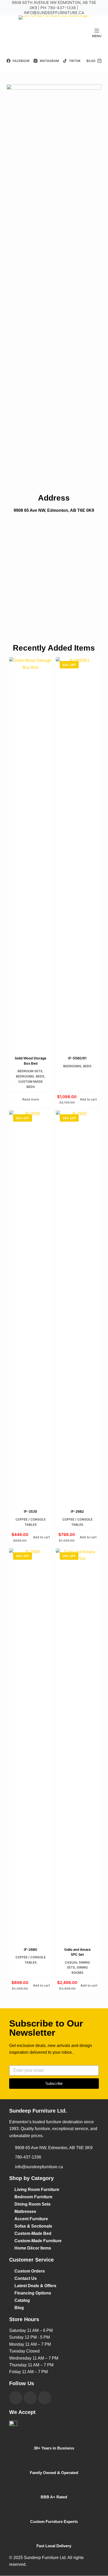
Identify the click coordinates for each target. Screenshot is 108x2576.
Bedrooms (25, 1076)
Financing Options (33, 2293)
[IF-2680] (31, 1745)
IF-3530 (31, 1511)
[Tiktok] (45, 2398)
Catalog (22, 2300)
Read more (31, 1099)
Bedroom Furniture (33, 2197)
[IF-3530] (31, 1306)
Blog (19, 2308)
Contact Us (26, 2278)
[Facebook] (16, 2398)
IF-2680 (31, 1949)
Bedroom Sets (30, 1071)
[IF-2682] (77, 1306)
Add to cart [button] (88, 1099)
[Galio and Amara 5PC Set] (77, 1745)
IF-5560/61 (77, 1058)
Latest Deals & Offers (35, 2286)
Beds (40, 1076)
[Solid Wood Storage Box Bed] (31, 853)
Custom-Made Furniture (38, 2241)
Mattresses (25, 2211)
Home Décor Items (33, 2248)
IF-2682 (77, 1511)
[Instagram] (30, 2398)
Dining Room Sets (33, 2204)
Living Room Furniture (37, 2190)
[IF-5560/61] (77, 853)
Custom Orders (30, 2271)
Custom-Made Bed (33, 2233)
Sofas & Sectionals (33, 2226)
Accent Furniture (31, 2219)
